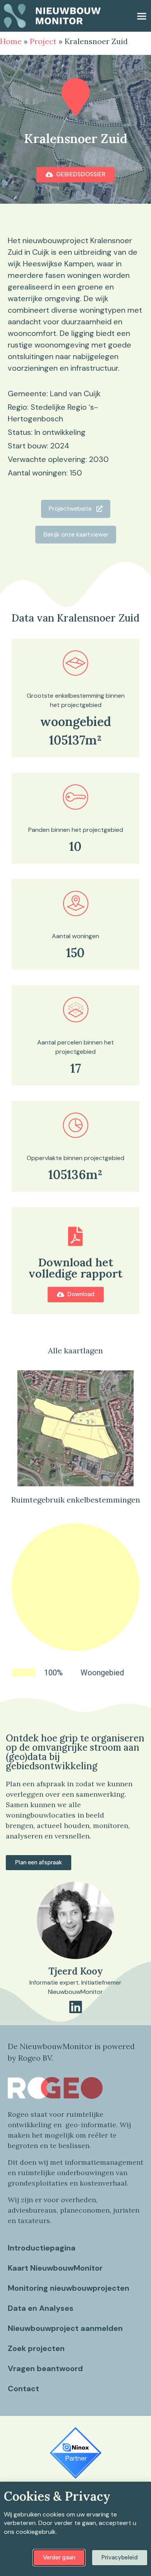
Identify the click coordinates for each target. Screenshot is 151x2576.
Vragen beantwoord (45, 2368)
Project (43, 41)
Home (11, 41)
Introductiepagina (42, 2248)
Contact (23, 2389)
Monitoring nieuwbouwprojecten (69, 2288)
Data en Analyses (41, 2308)
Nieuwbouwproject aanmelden (65, 2328)
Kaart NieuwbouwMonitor (55, 2268)
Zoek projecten (36, 2348)
